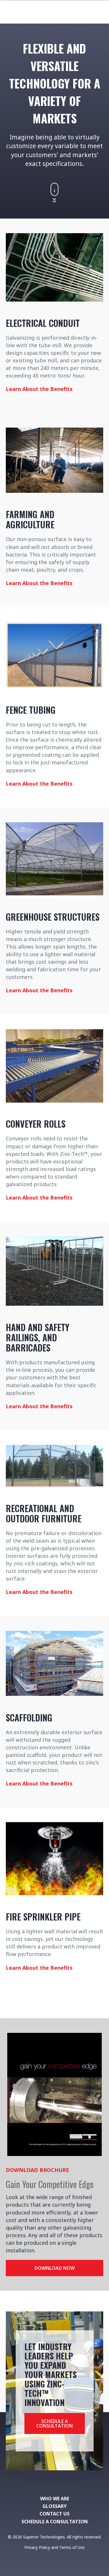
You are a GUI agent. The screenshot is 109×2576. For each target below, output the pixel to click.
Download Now (55, 2268)
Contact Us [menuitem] (54, 2514)
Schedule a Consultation (54, 2423)
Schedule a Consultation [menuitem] (55, 2522)
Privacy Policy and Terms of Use (54, 2547)
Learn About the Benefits (39, 389)
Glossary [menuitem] (54, 2506)
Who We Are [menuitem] (55, 2499)
